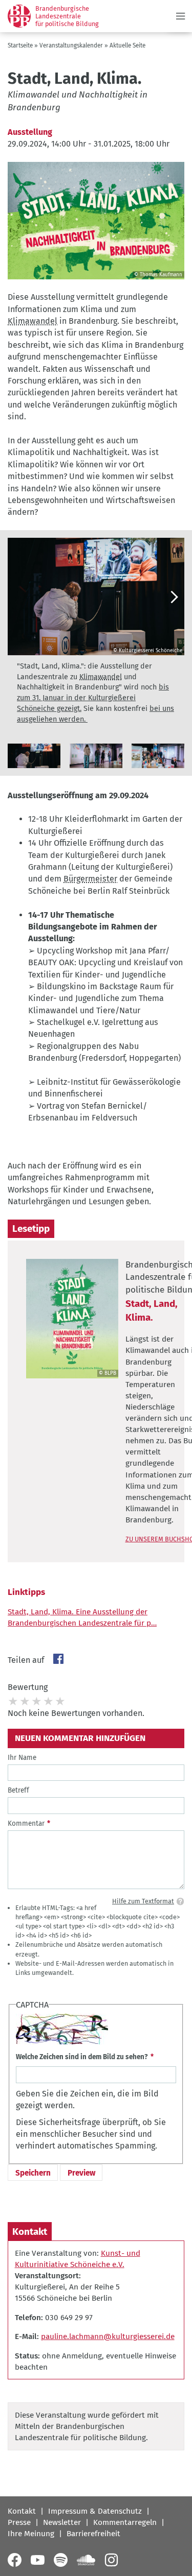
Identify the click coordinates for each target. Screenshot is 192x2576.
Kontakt (22, 2511)
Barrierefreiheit (93, 2534)
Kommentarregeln (125, 2522)
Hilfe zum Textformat (143, 1901)
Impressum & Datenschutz (95, 2511)
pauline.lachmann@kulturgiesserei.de (108, 2336)
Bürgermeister (90, 879)
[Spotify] (61, 2560)
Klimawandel (33, 321)
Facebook (58, 1659)
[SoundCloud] (86, 2560)
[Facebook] (15, 2560)
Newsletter (62, 2522)
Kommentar (26, 1823)
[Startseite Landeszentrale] (19, 16)
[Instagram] (111, 2560)
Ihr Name (22, 1758)
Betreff (18, 1790)
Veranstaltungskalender (71, 45)
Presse (19, 2522)
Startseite (20, 45)
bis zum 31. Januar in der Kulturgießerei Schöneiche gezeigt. (93, 698)
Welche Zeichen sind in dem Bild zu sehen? (82, 2057)
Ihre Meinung (31, 2534)
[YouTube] (38, 2560)
